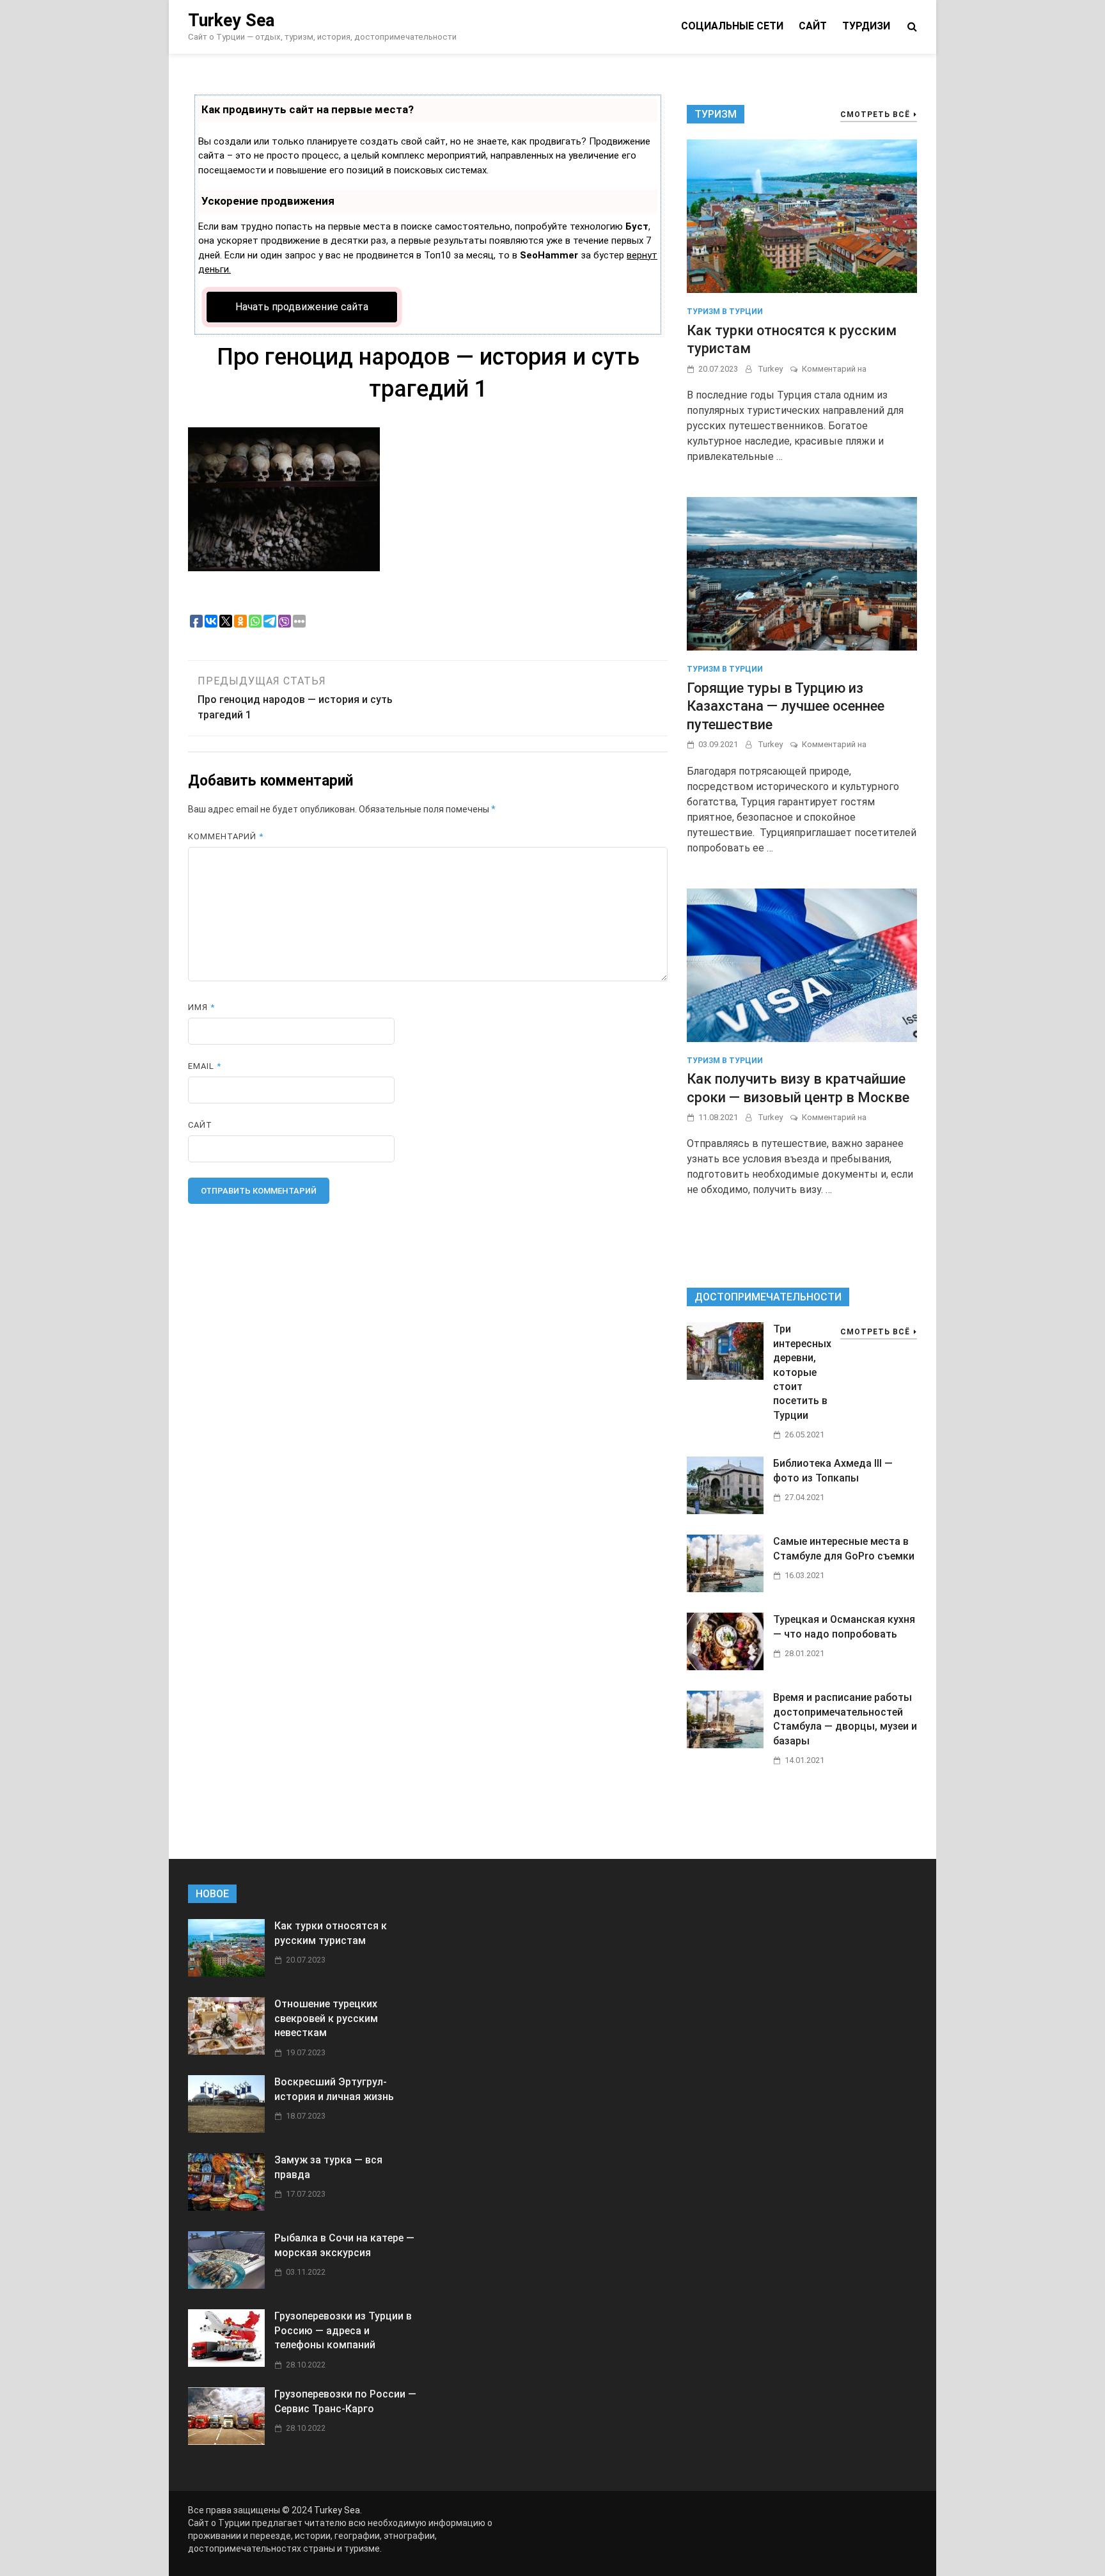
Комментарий (226, 836)
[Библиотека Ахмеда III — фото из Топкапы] (725, 1511)
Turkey (770, 369)
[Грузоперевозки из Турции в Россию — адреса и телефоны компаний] (226, 2363)
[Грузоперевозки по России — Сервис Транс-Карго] (226, 2441)
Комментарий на (834, 369)
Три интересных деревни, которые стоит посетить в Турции (802, 1372)
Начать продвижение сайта (302, 307)
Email (205, 1066)
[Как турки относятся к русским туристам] (802, 216)
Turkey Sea (231, 20)
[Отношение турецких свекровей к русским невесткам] (226, 2051)
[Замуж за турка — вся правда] (226, 2207)
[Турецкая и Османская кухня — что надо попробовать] (725, 1667)
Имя (201, 1007)
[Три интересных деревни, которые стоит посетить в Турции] (725, 1376)
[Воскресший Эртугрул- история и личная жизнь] (226, 2129)
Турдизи (866, 26)
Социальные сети (732, 26)
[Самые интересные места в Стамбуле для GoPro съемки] (725, 1589)
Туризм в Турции (725, 312)
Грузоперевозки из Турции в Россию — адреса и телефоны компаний (343, 2330)
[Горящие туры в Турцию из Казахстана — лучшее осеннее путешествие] (802, 573)
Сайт (813, 26)
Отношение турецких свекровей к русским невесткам (326, 2018)
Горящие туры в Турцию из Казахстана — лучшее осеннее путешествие (786, 706)
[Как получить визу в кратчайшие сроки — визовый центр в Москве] (802, 964)
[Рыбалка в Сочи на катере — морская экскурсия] (226, 2285)
